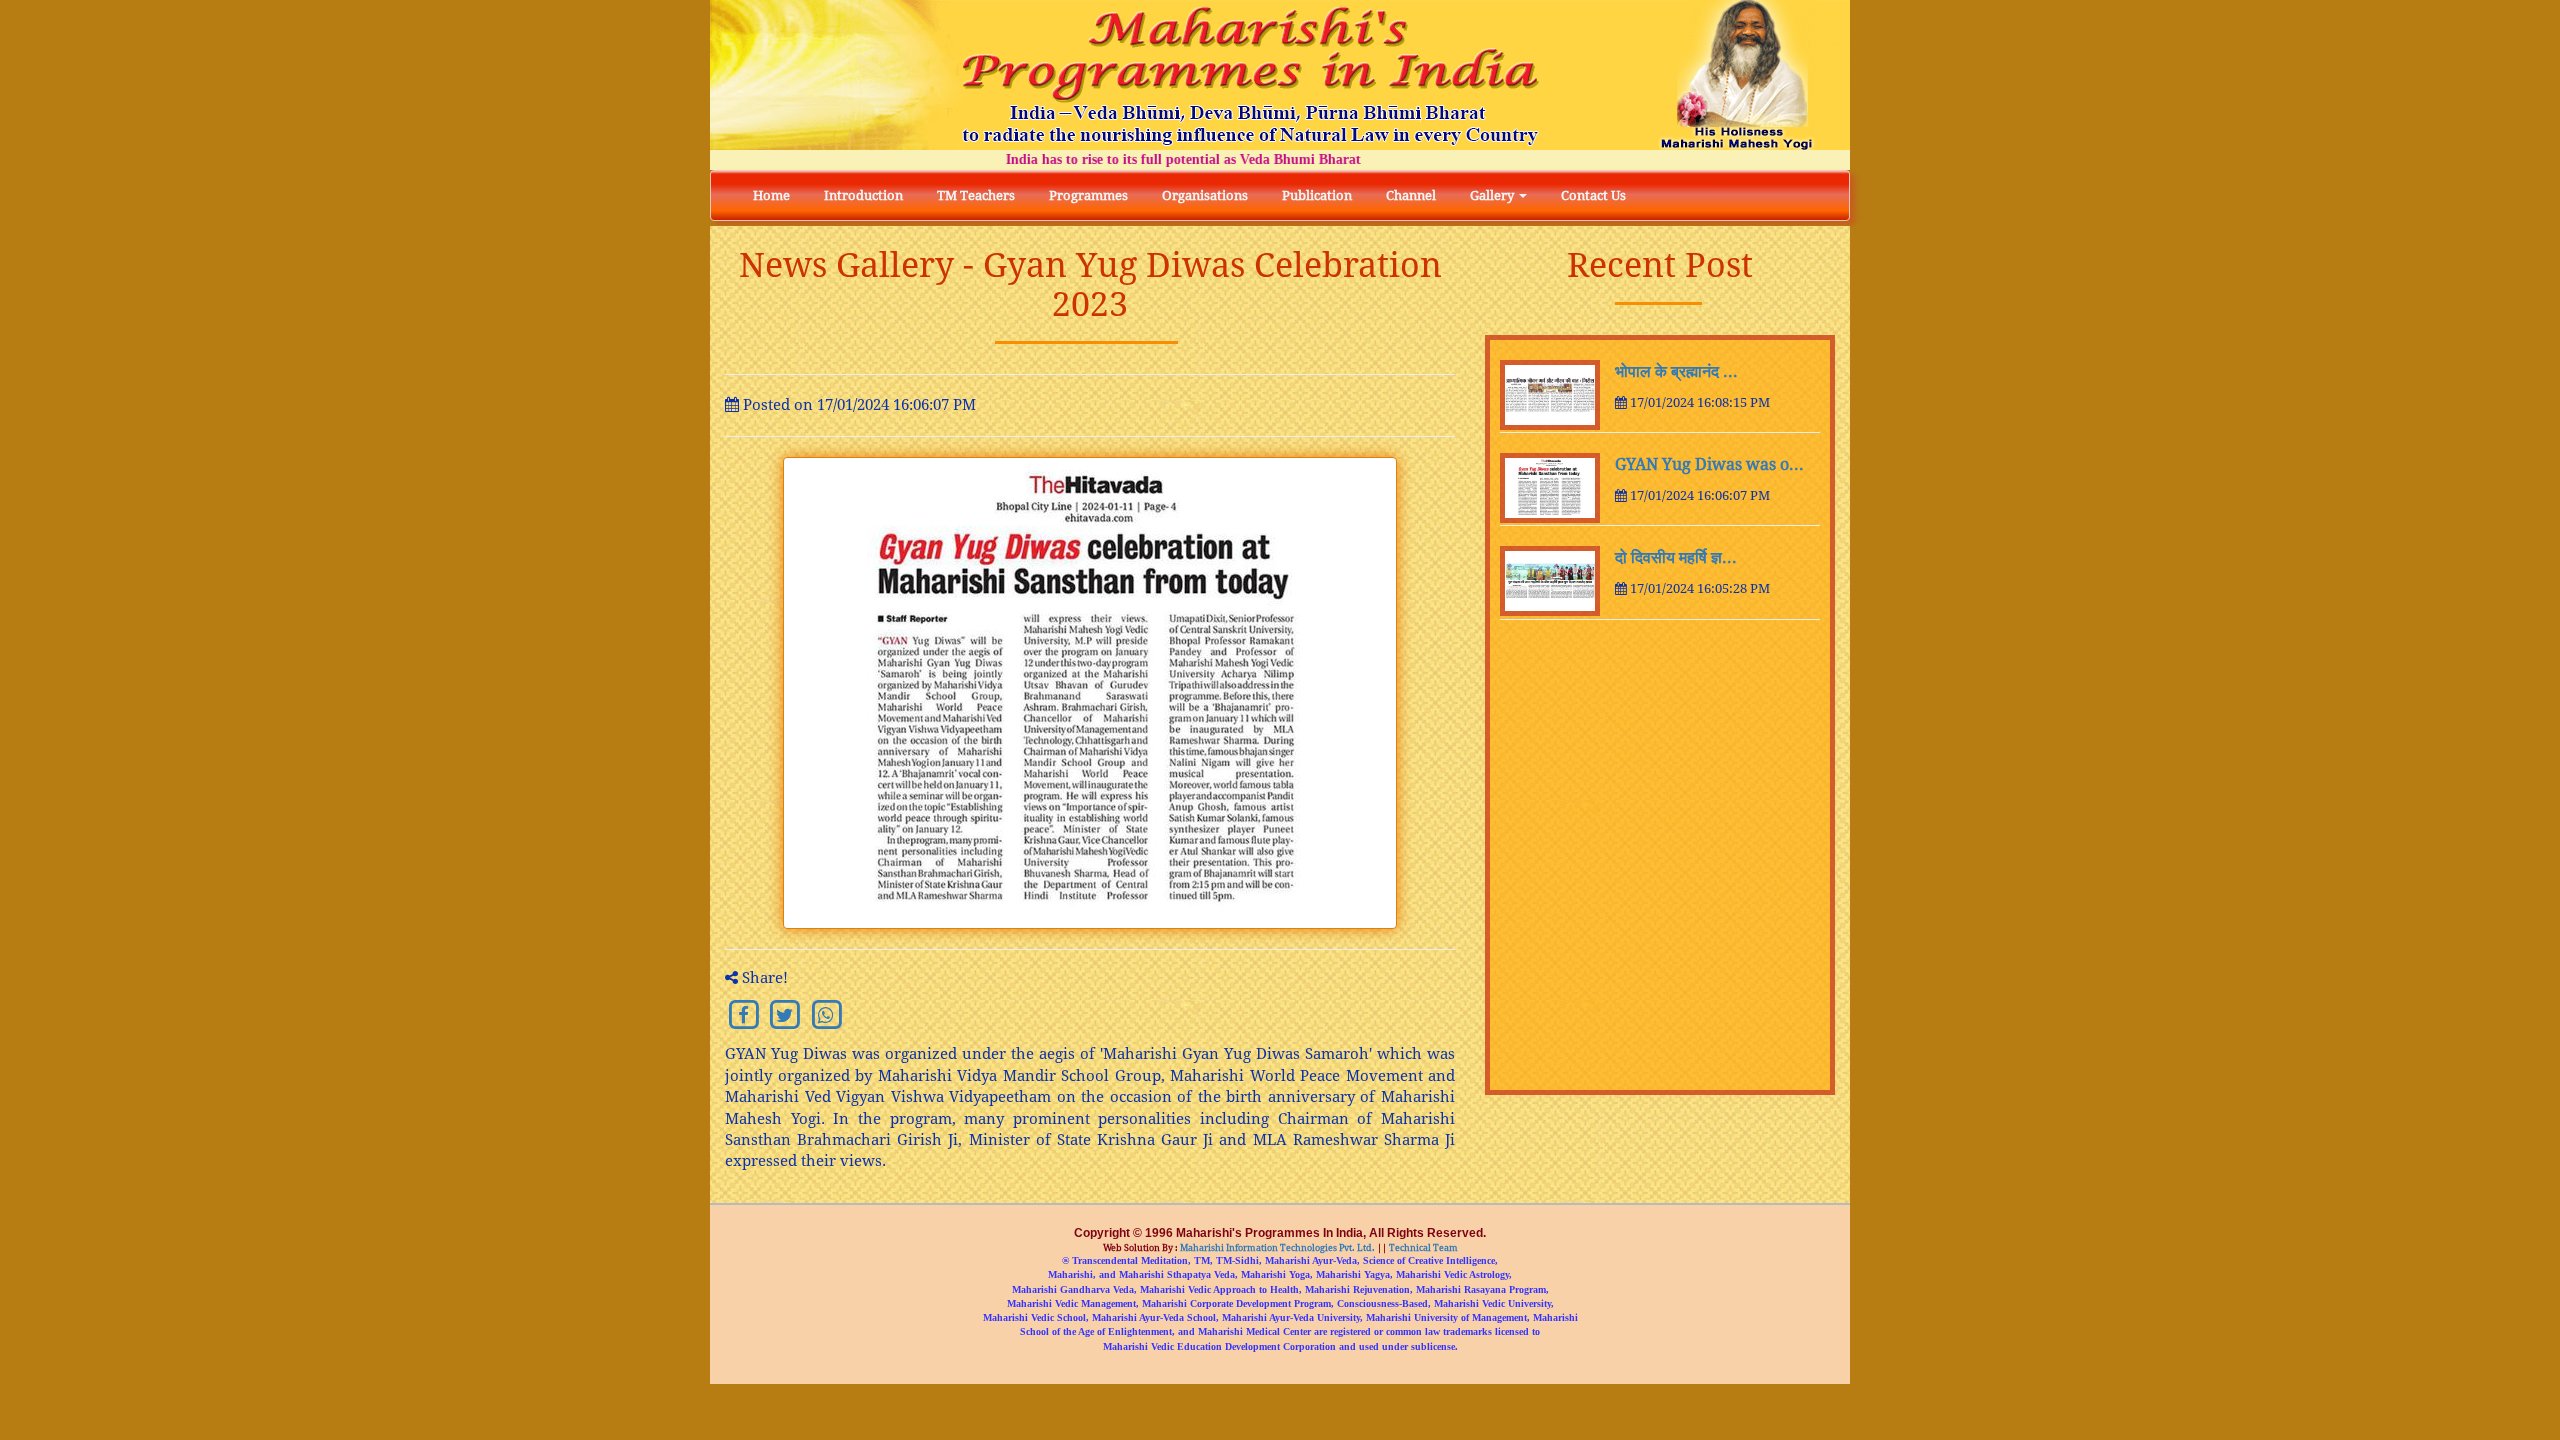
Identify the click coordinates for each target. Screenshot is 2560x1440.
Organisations (1205, 195)
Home (771, 195)
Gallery (1493, 195)
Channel (1411, 195)
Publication (1317, 195)
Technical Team (1422, 1248)
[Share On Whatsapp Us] (826, 1014)
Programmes (1088, 195)
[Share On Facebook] (743, 1014)
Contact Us (1593, 195)
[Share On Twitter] (784, 1014)
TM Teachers (976, 195)
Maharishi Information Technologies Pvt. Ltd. (1276, 1248)
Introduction (863, 195)
